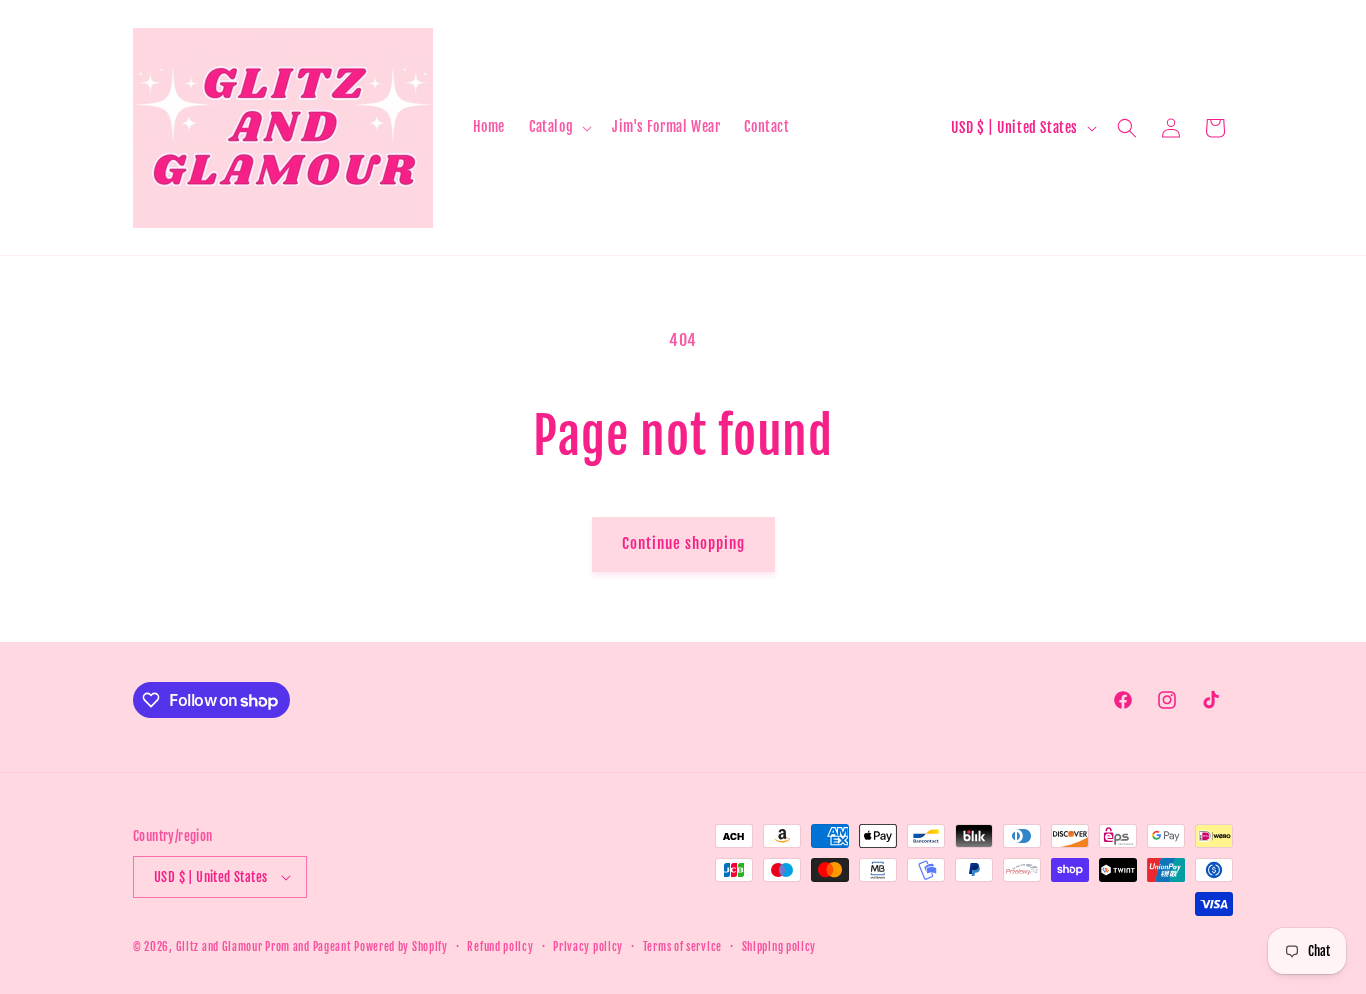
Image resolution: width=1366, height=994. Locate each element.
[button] (558, 127)
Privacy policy (588, 947)
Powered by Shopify (401, 947)
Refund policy (500, 947)
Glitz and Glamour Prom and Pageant (265, 947)
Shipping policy (779, 947)
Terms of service (682, 947)
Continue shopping (683, 543)
